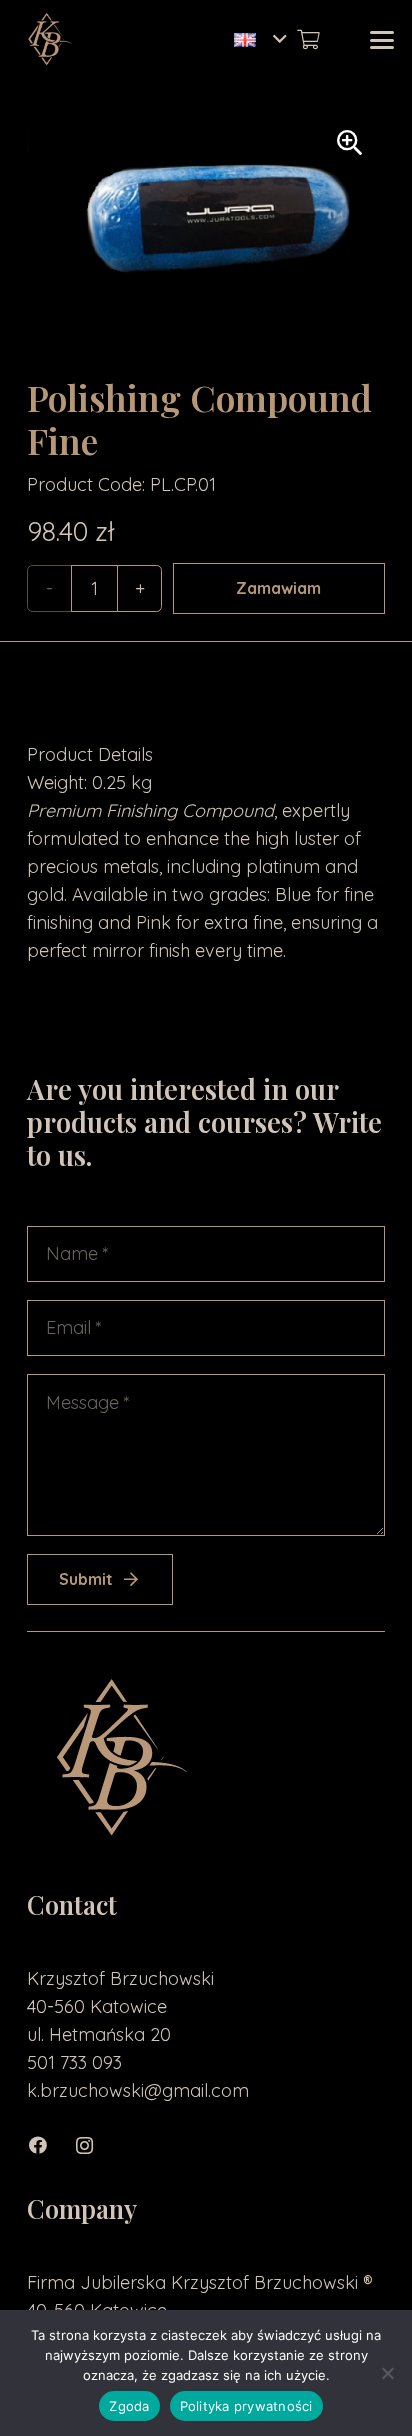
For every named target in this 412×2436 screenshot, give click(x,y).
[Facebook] (49, 2145)
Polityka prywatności (246, 2406)
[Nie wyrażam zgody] (387, 2373)
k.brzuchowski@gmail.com (138, 2090)
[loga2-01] (48, 40)
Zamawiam (278, 588)
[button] (260, 40)
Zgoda (129, 2406)
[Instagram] (94, 2145)
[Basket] (308, 40)
